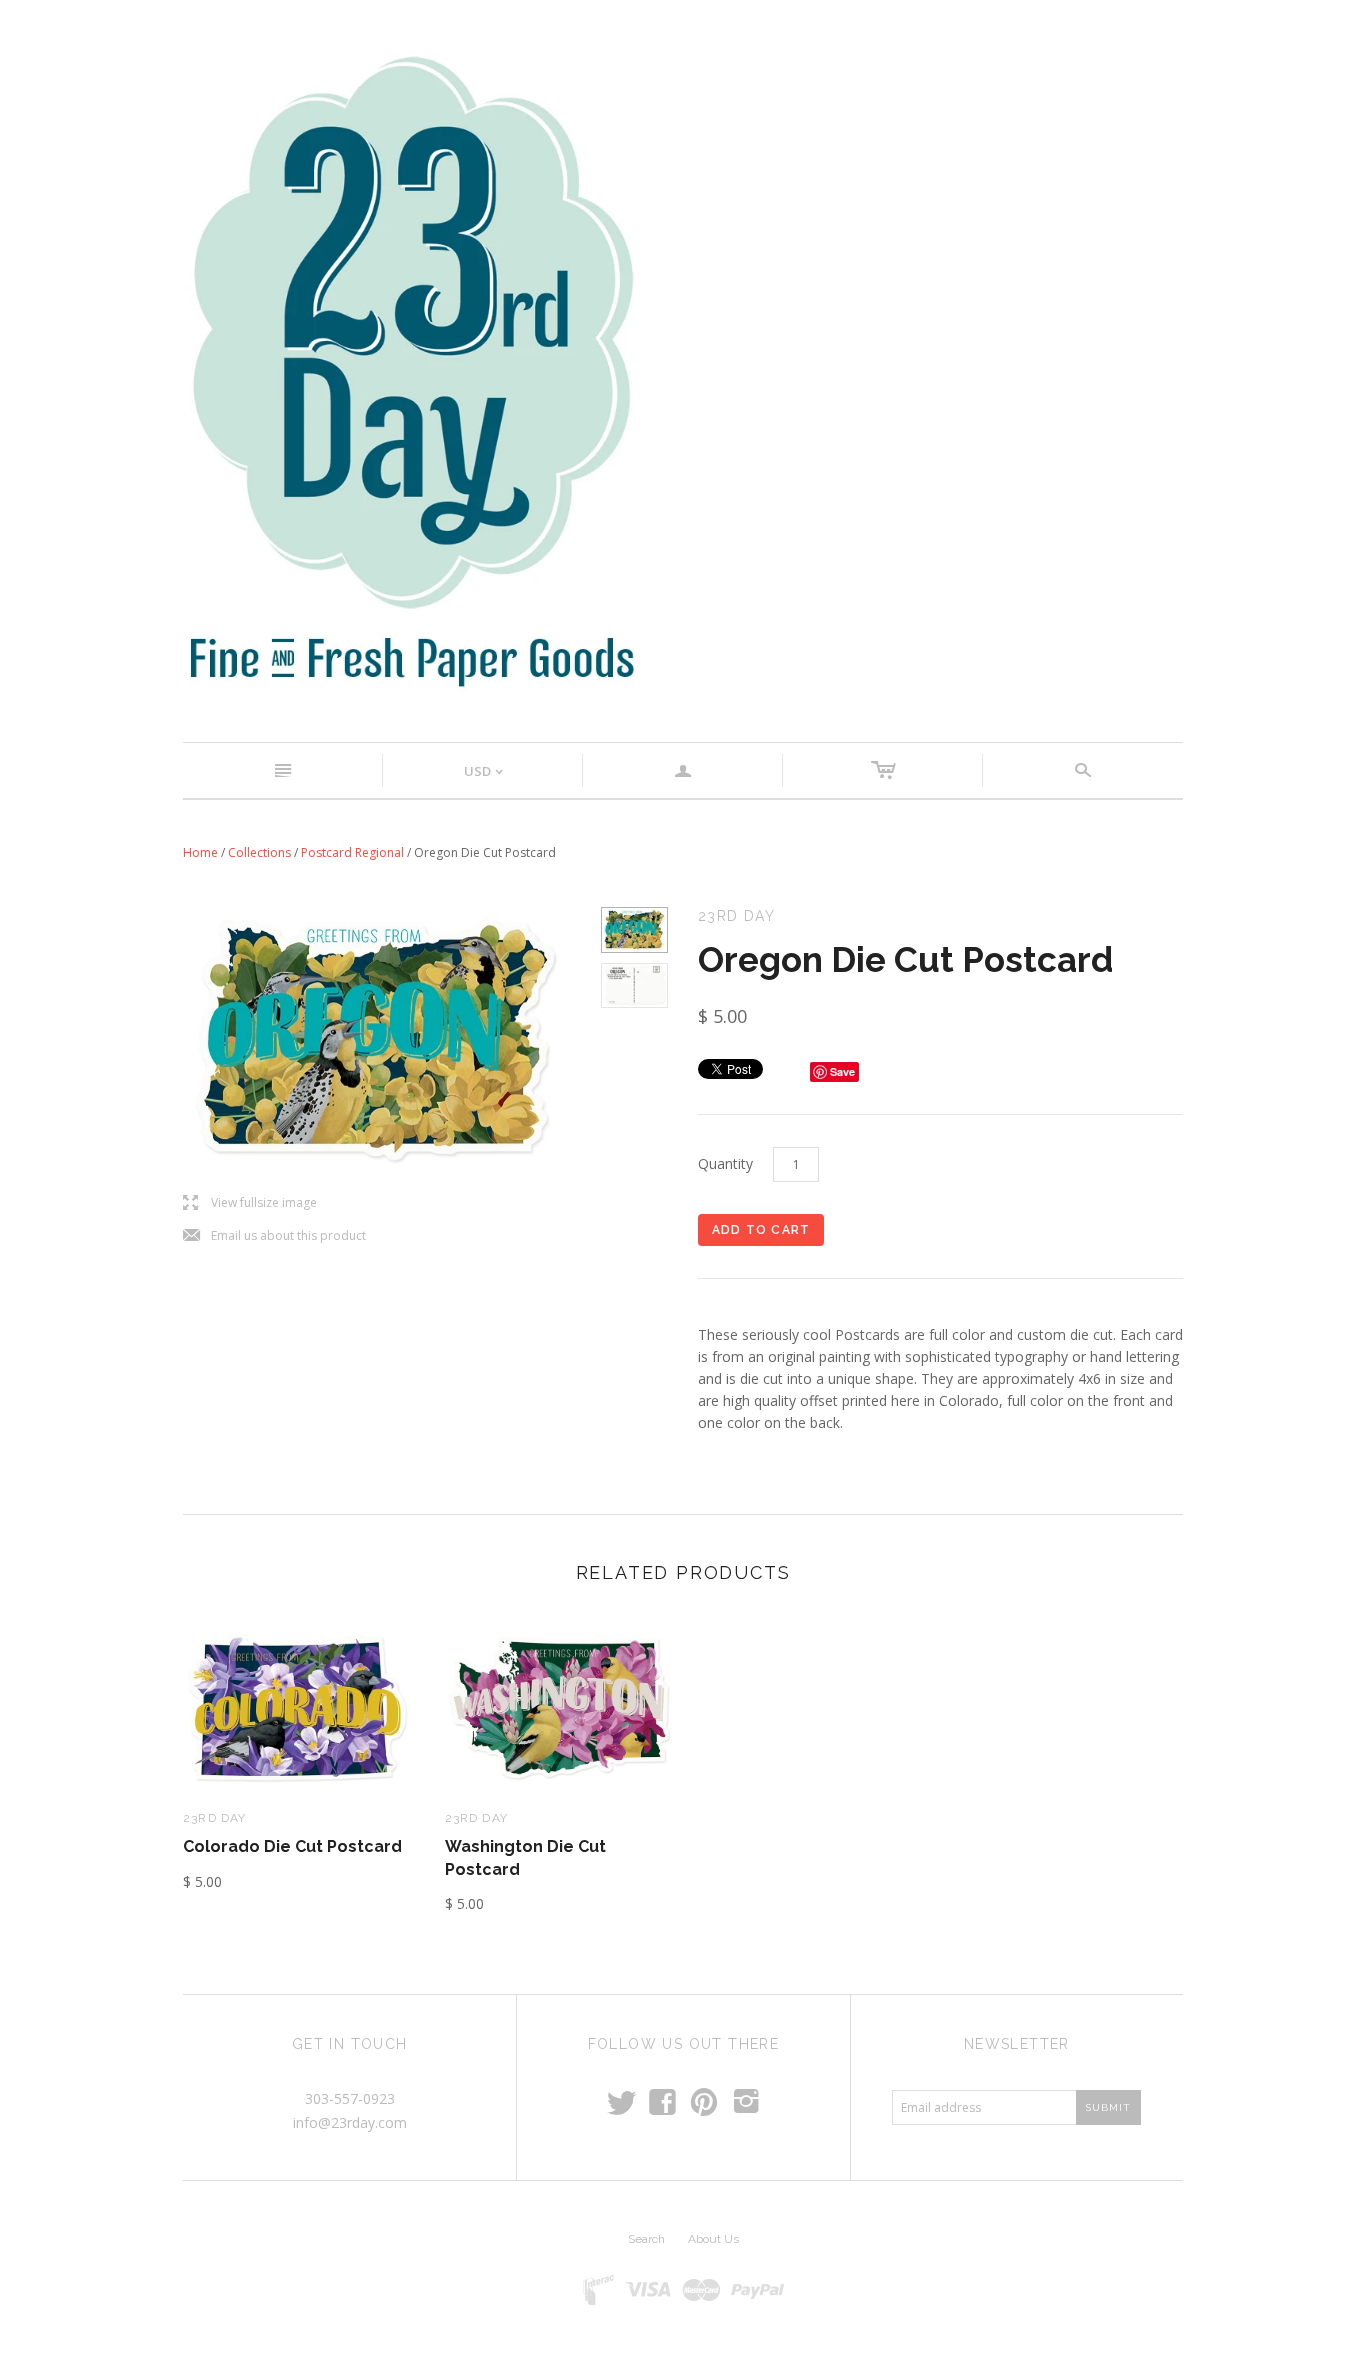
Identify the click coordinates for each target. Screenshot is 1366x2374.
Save (842, 1071)
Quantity (725, 1163)
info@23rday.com (350, 2122)
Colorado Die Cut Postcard (292, 1846)
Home (200, 852)
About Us (713, 2239)
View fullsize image (250, 1203)
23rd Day (215, 1818)
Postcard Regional (352, 852)
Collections (259, 852)
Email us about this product (274, 1236)
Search (646, 2239)
